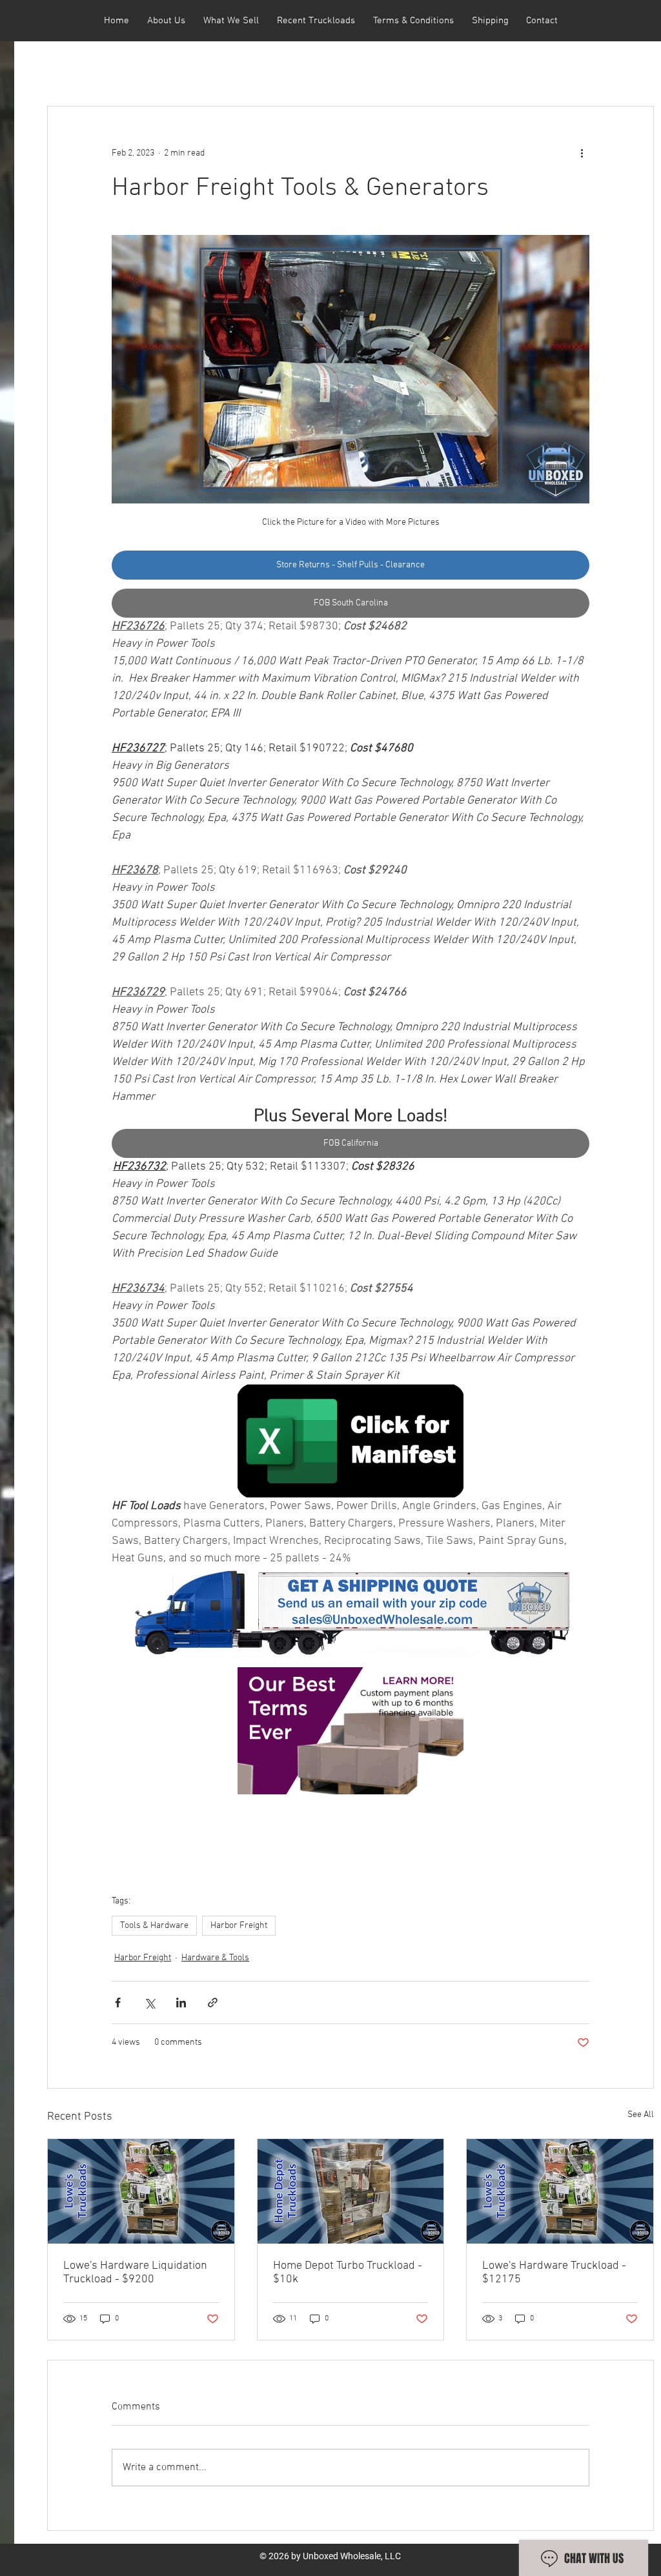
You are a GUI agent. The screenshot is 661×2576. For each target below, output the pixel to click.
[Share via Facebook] (118, 2003)
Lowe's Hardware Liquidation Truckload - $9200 (135, 2273)
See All (641, 2115)
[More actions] (582, 153)
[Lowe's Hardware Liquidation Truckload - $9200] (141, 2191)
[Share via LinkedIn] (181, 2003)
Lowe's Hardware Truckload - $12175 (554, 2273)
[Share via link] (213, 2003)
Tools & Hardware (154, 1926)
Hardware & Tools (215, 1958)
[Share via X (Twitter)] (149, 2003)
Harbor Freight (239, 1926)
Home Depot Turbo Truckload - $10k (348, 2273)
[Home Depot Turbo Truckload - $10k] (351, 2191)
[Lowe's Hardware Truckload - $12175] (560, 2191)
